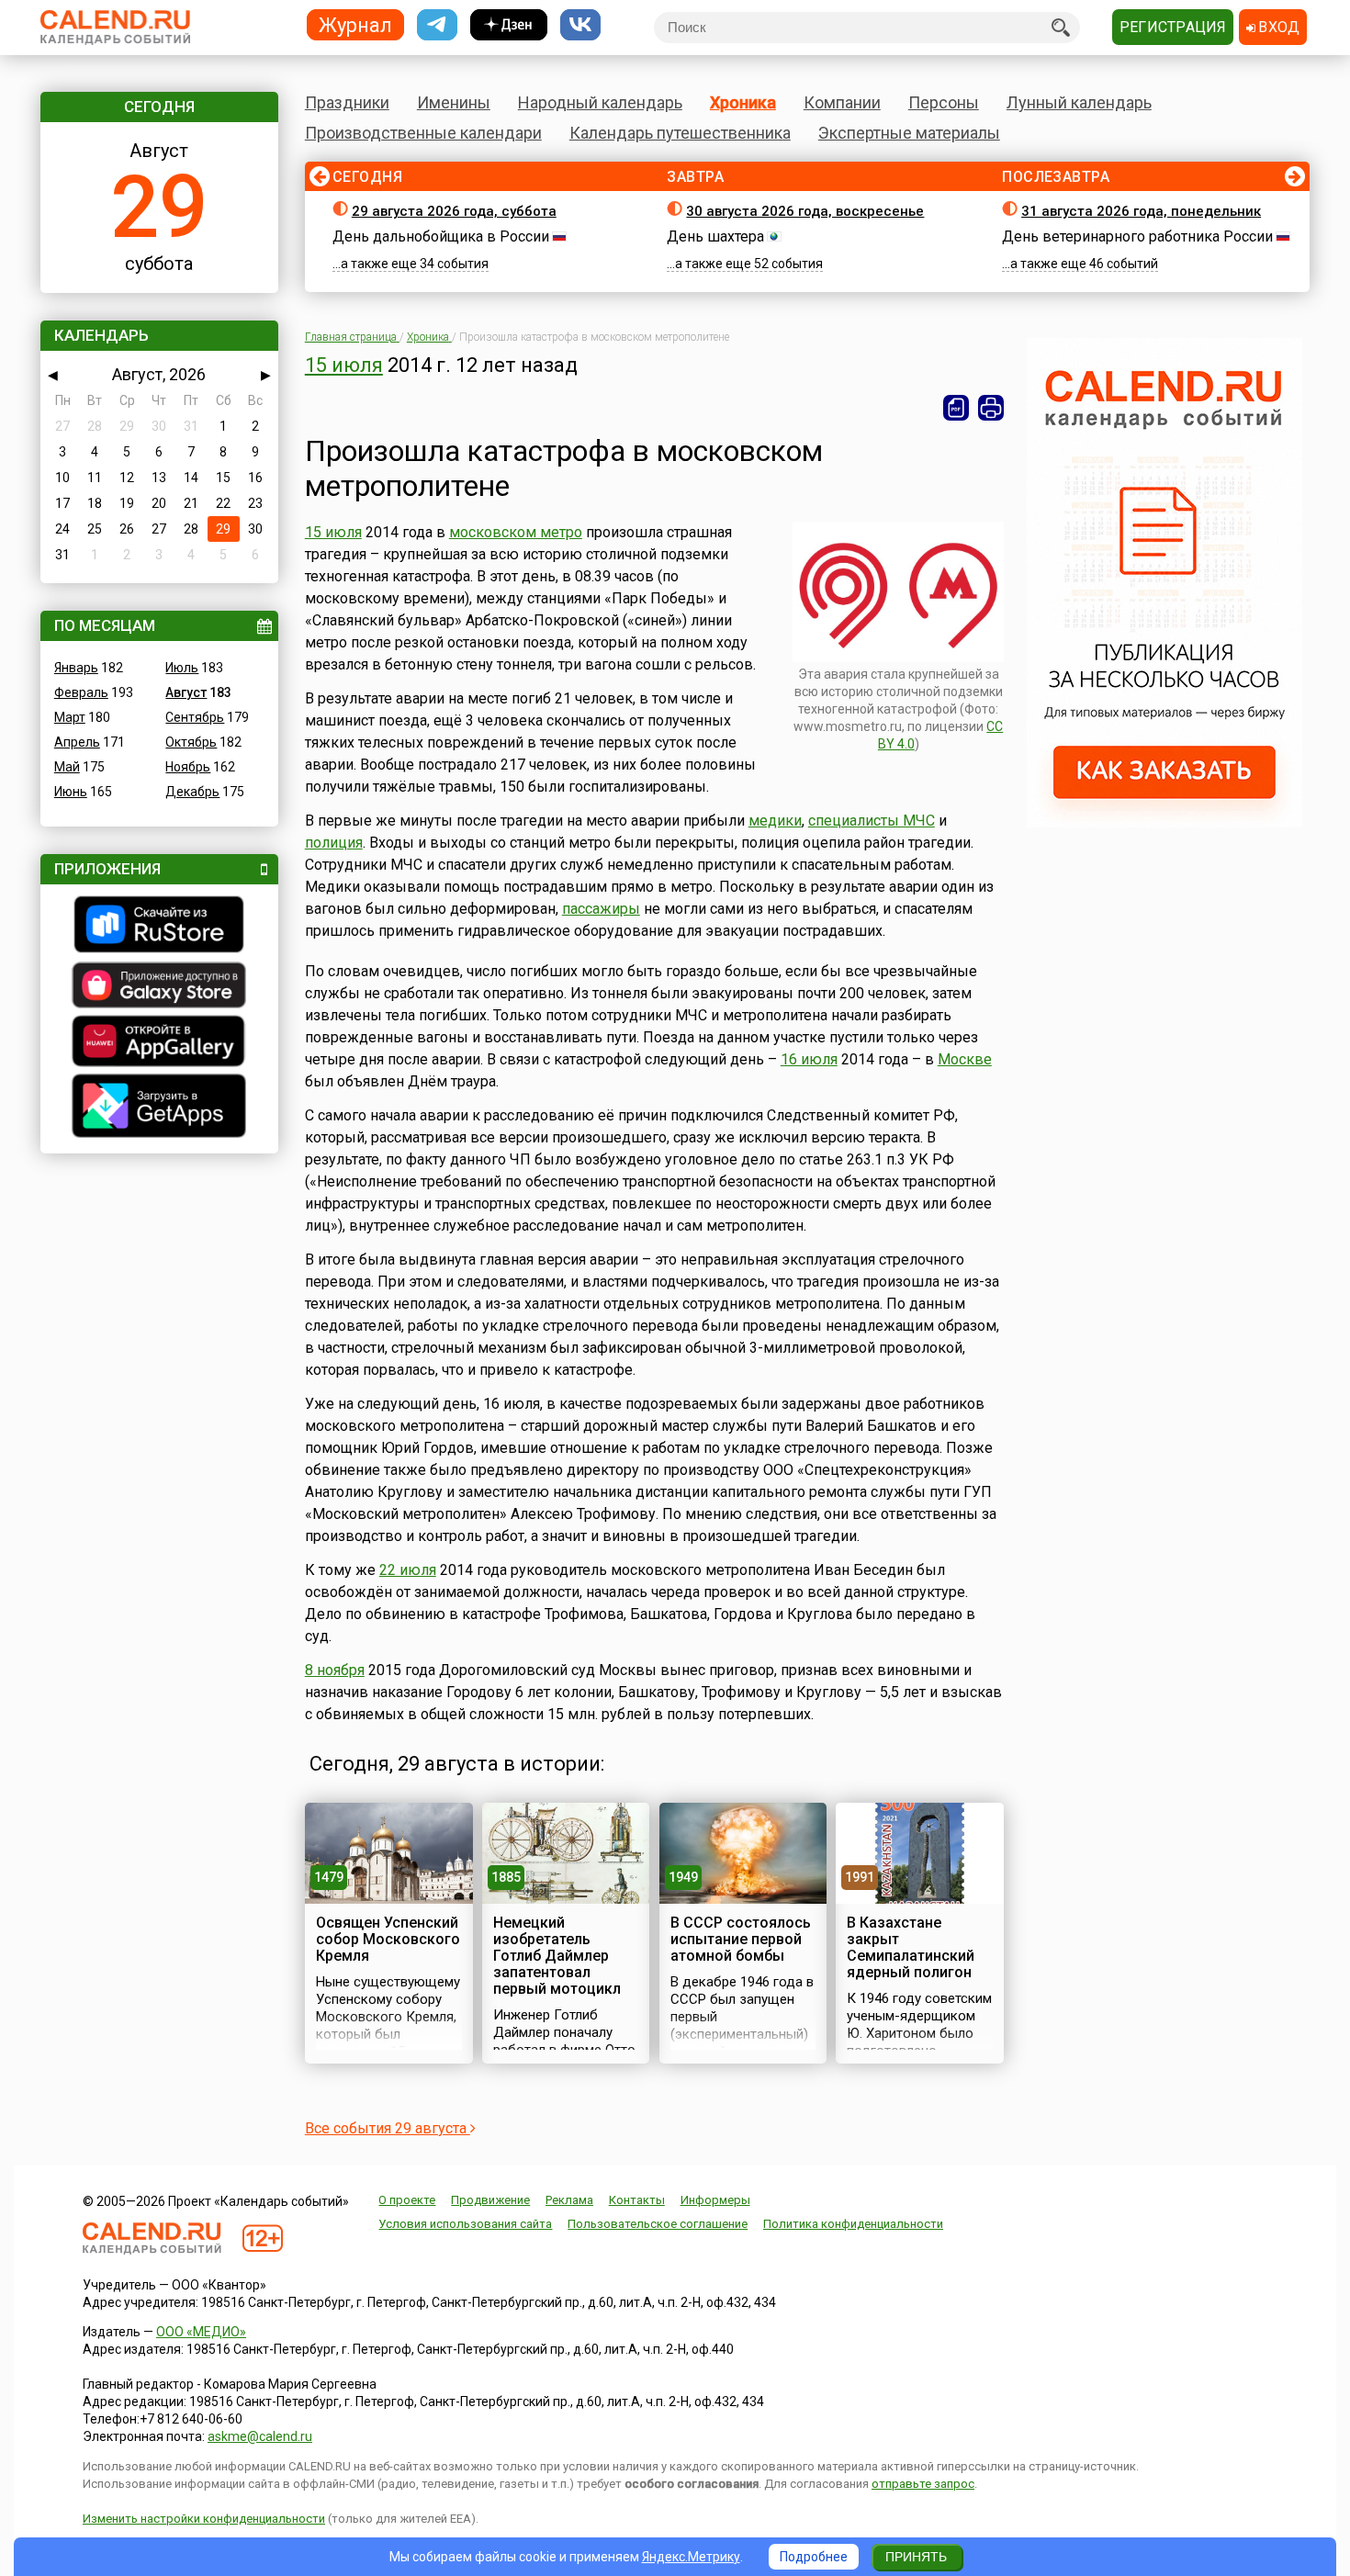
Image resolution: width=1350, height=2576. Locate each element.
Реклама (569, 2200)
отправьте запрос (923, 2484)
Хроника (743, 102)
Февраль (81, 692)
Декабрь (192, 792)
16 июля (809, 1059)
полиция (334, 843)
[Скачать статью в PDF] (956, 408)
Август (186, 692)
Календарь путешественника (680, 133)
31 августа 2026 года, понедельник (1141, 211)
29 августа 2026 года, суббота (454, 211)
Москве (965, 1059)
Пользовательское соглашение (658, 2224)
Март (70, 717)
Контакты (637, 2200)
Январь (76, 668)
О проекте (407, 2200)
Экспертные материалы (909, 133)
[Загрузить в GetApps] (159, 1108)
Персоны (944, 102)
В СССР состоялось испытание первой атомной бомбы (741, 1939)
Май (67, 767)
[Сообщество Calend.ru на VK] (580, 25)
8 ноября (335, 1670)
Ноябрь (188, 767)
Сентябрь (195, 717)
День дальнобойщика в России (441, 236)
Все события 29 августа (388, 2128)
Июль (182, 668)
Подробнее (814, 2557)
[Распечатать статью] (991, 408)
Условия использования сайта (465, 2224)
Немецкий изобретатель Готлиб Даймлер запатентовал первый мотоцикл (557, 1956)
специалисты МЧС (872, 821)
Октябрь (191, 742)
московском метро (516, 532)
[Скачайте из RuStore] (159, 927)
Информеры (715, 2200)
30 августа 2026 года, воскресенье (805, 211)
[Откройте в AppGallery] (159, 1043)
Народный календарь (600, 102)
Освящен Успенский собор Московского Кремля (388, 1939)
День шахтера (715, 236)
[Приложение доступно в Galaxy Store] (159, 987)
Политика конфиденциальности (853, 2224)
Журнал (355, 24)
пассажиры (601, 909)
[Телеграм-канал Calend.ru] (437, 25)
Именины (454, 102)
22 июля (408, 1570)
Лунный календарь (1079, 102)
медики (775, 821)
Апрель (77, 742)
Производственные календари (423, 133)
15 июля (344, 365)
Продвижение (490, 2200)
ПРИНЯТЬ (916, 2557)
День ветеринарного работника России (1137, 236)
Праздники (347, 102)
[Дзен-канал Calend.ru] (509, 25)
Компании (842, 102)
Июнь (71, 792)
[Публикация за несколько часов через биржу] (1164, 823)
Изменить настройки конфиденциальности (204, 2519)
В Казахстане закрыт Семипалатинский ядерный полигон (911, 1947)
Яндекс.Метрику (691, 2557)
